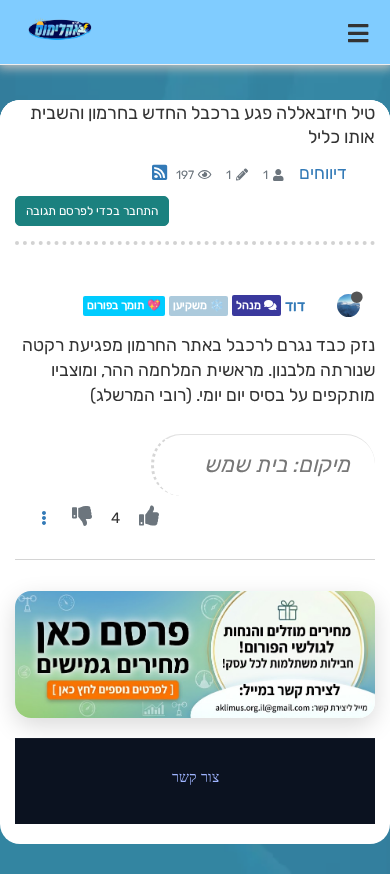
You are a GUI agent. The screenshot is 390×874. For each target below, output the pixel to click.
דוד (295, 306)
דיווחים (323, 173)
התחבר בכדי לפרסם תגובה (92, 211)
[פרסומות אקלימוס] (195, 654)
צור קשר (195, 776)
